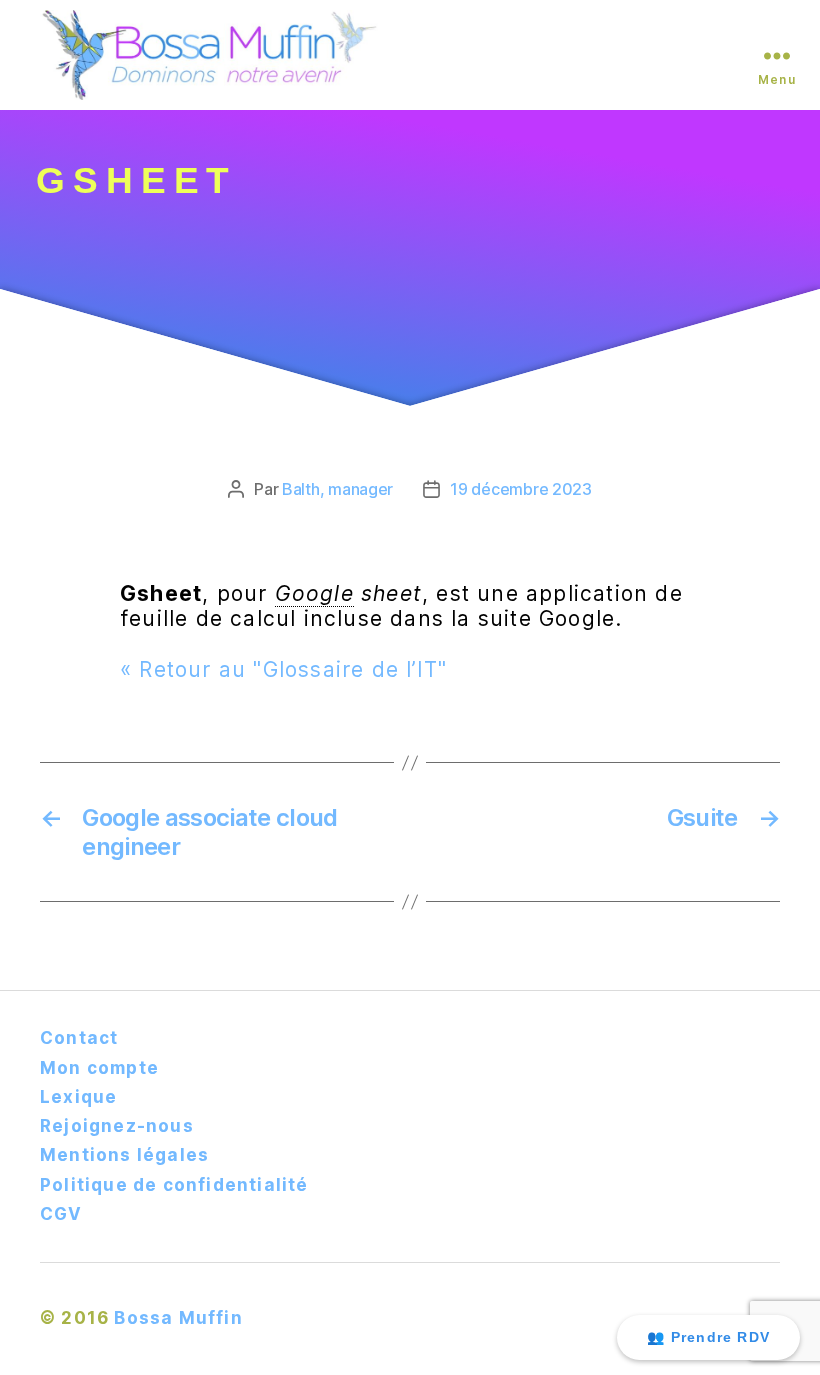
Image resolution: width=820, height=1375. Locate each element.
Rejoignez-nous (117, 1126)
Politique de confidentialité (174, 1185)
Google (314, 593)
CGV (61, 1214)
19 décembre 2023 (521, 489)
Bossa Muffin (178, 1318)
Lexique (78, 1097)
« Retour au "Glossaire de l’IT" (283, 669)
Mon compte (99, 1068)
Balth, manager (337, 489)
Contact (79, 1038)
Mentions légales (124, 1155)
